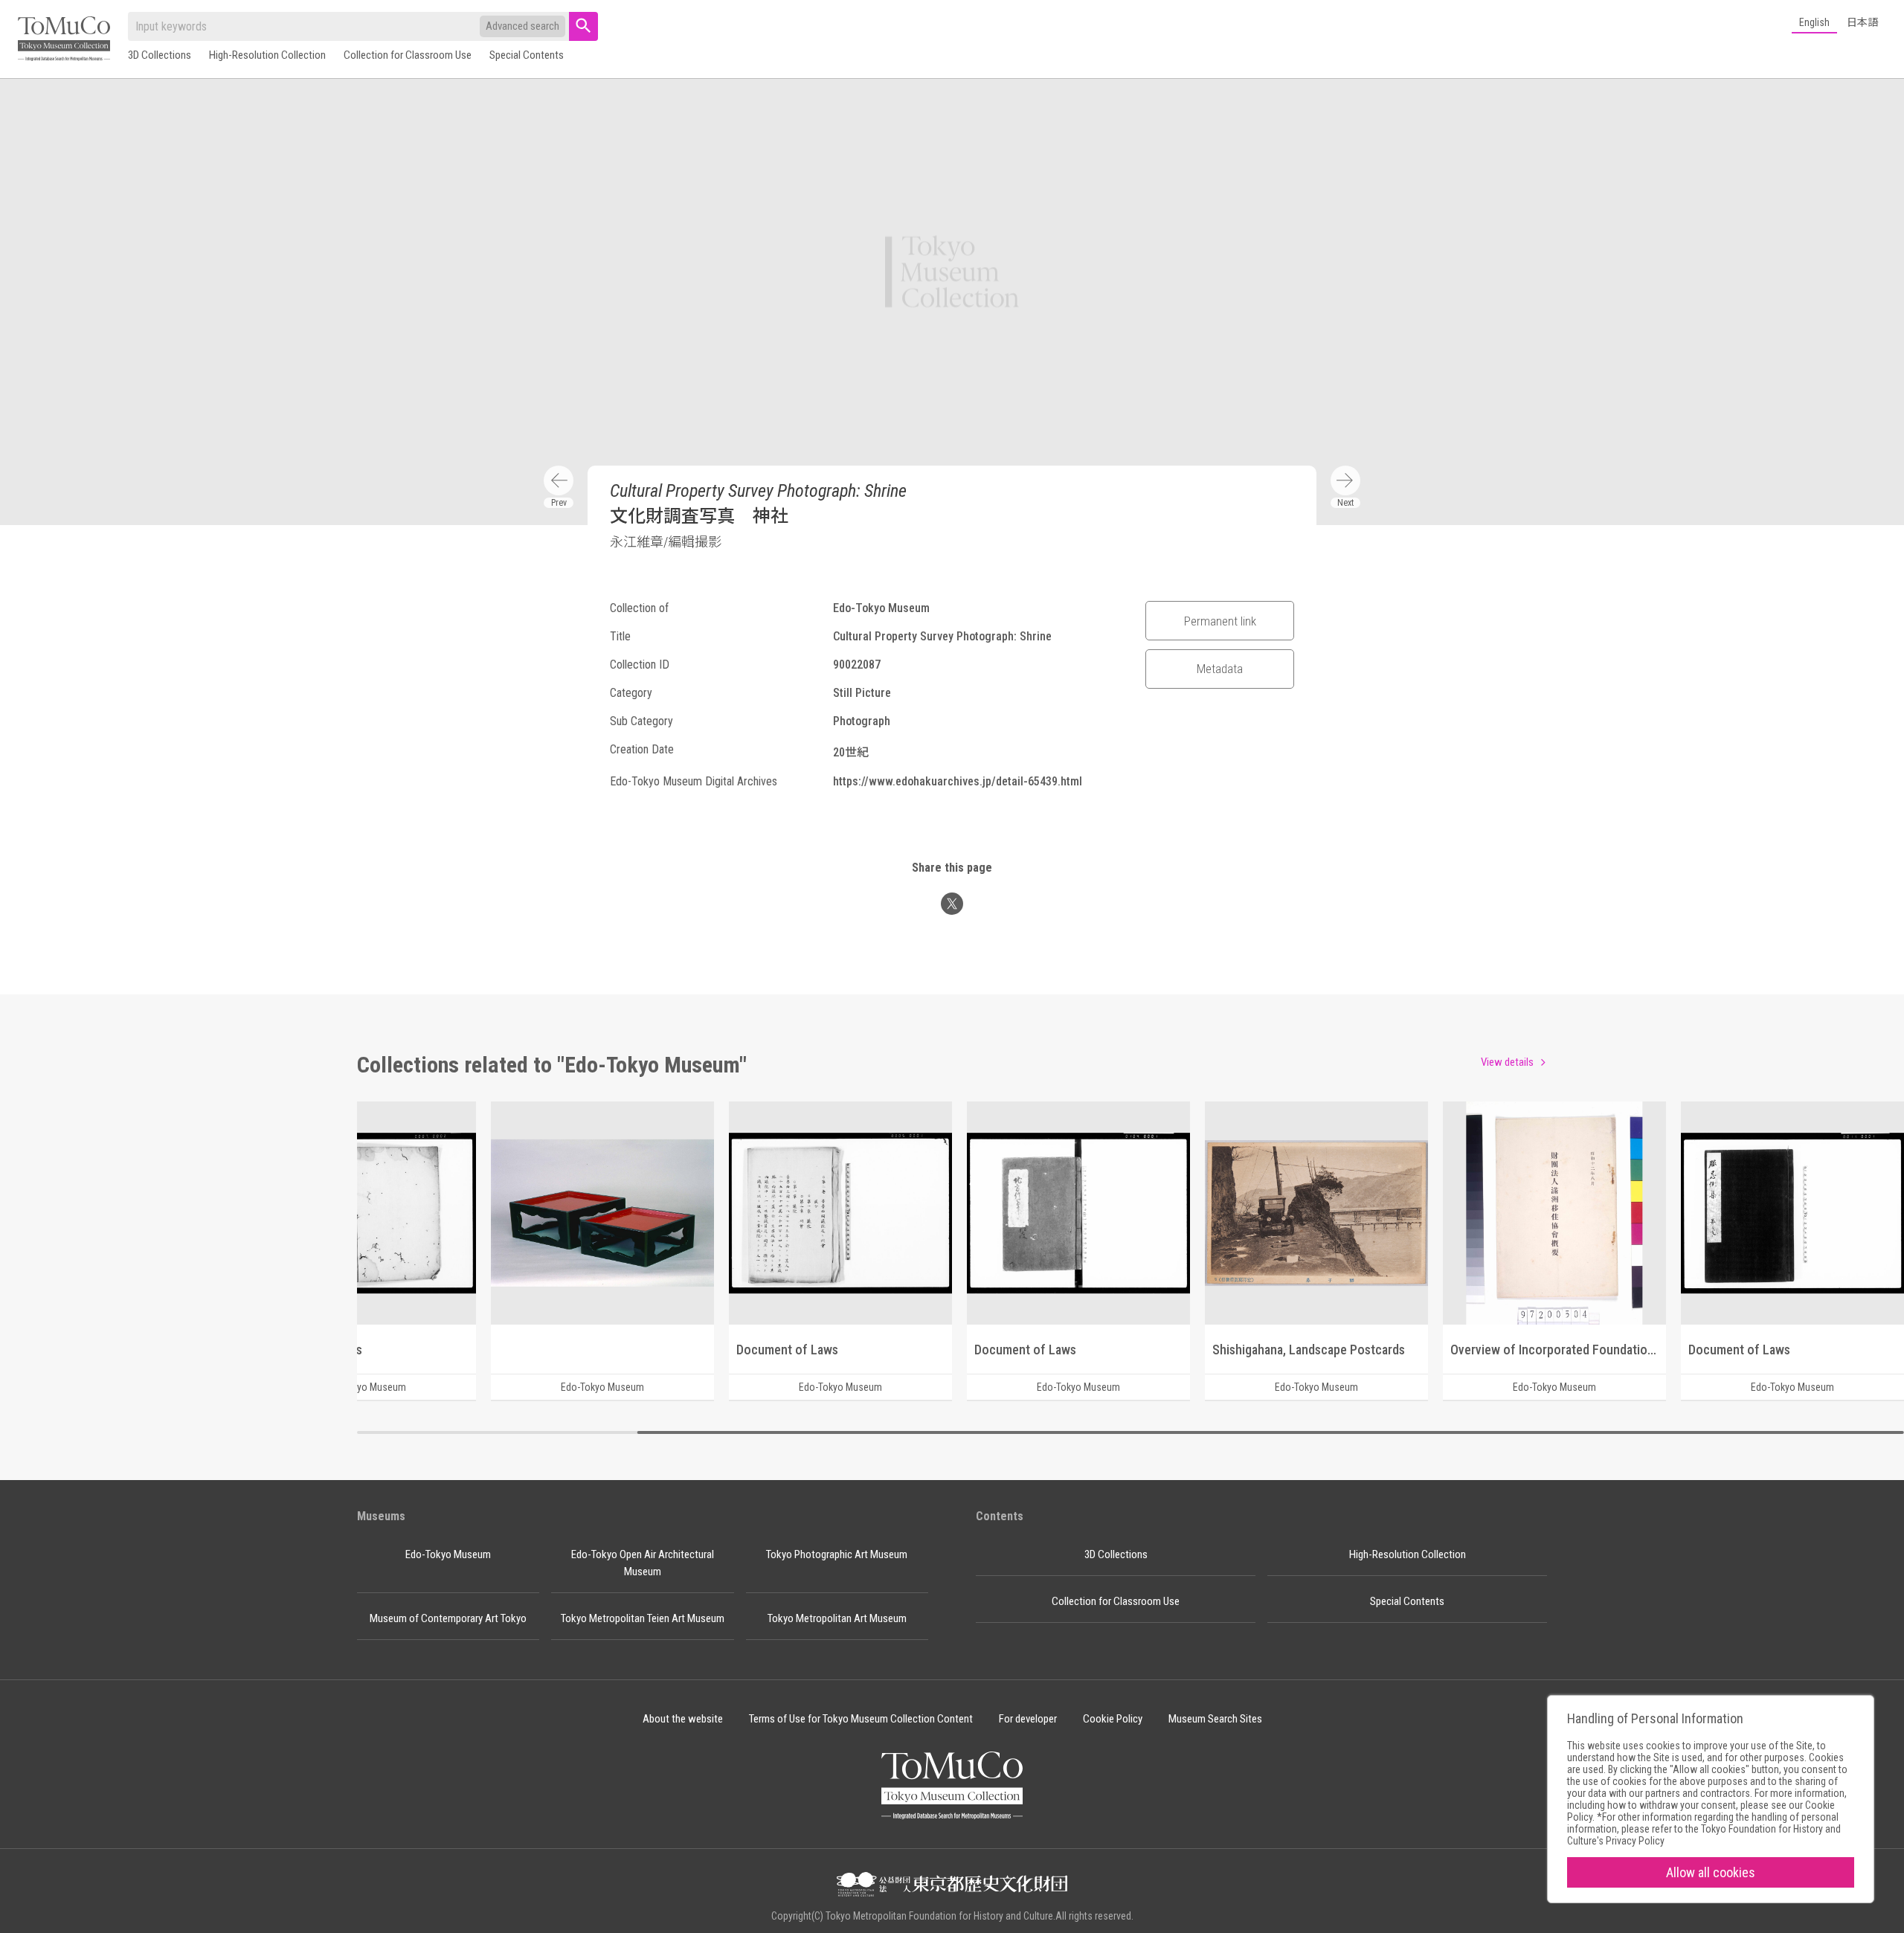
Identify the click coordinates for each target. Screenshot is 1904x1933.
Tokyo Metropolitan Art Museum (837, 1618)
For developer (1028, 1719)
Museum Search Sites (1215, 1719)
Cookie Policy (1113, 1719)
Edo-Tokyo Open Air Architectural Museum (643, 1563)
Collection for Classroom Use (408, 55)
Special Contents (527, 55)
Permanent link (1220, 621)
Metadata (1220, 669)
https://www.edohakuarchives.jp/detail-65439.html (958, 781)
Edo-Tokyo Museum (448, 1554)
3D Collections (160, 55)
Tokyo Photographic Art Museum (837, 1554)
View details (1507, 1062)
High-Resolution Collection (267, 55)
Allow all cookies (1711, 1872)
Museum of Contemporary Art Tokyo (448, 1618)
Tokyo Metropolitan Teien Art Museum (643, 1618)
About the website (683, 1719)
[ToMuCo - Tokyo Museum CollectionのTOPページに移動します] (64, 40)
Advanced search (522, 26)
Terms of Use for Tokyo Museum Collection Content (861, 1719)
